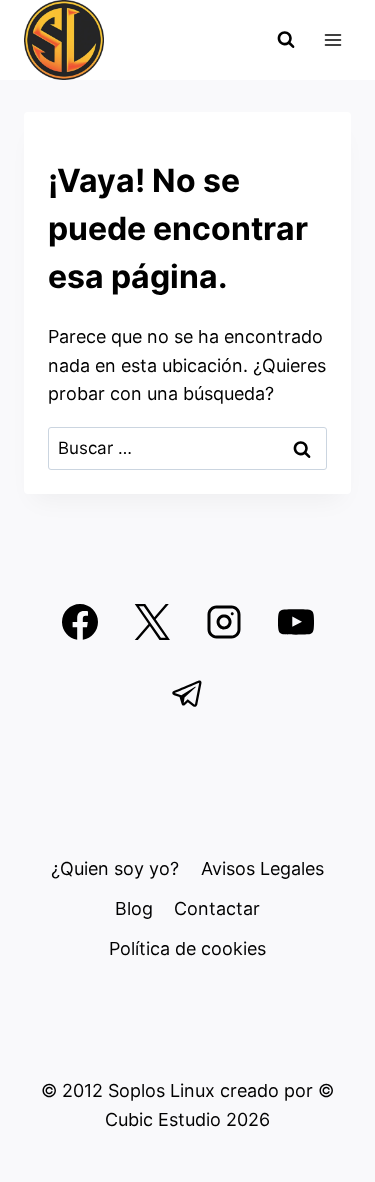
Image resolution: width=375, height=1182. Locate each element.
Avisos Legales (262, 868)
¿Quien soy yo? (115, 868)
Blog (134, 908)
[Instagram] (224, 622)
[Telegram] (188, 694)
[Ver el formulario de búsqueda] (286, 40)
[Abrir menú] (332, 39)
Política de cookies (187, 948)
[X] (152, 622)
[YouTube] (296, 622)
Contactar (217, 908)
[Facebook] (80, 622)
